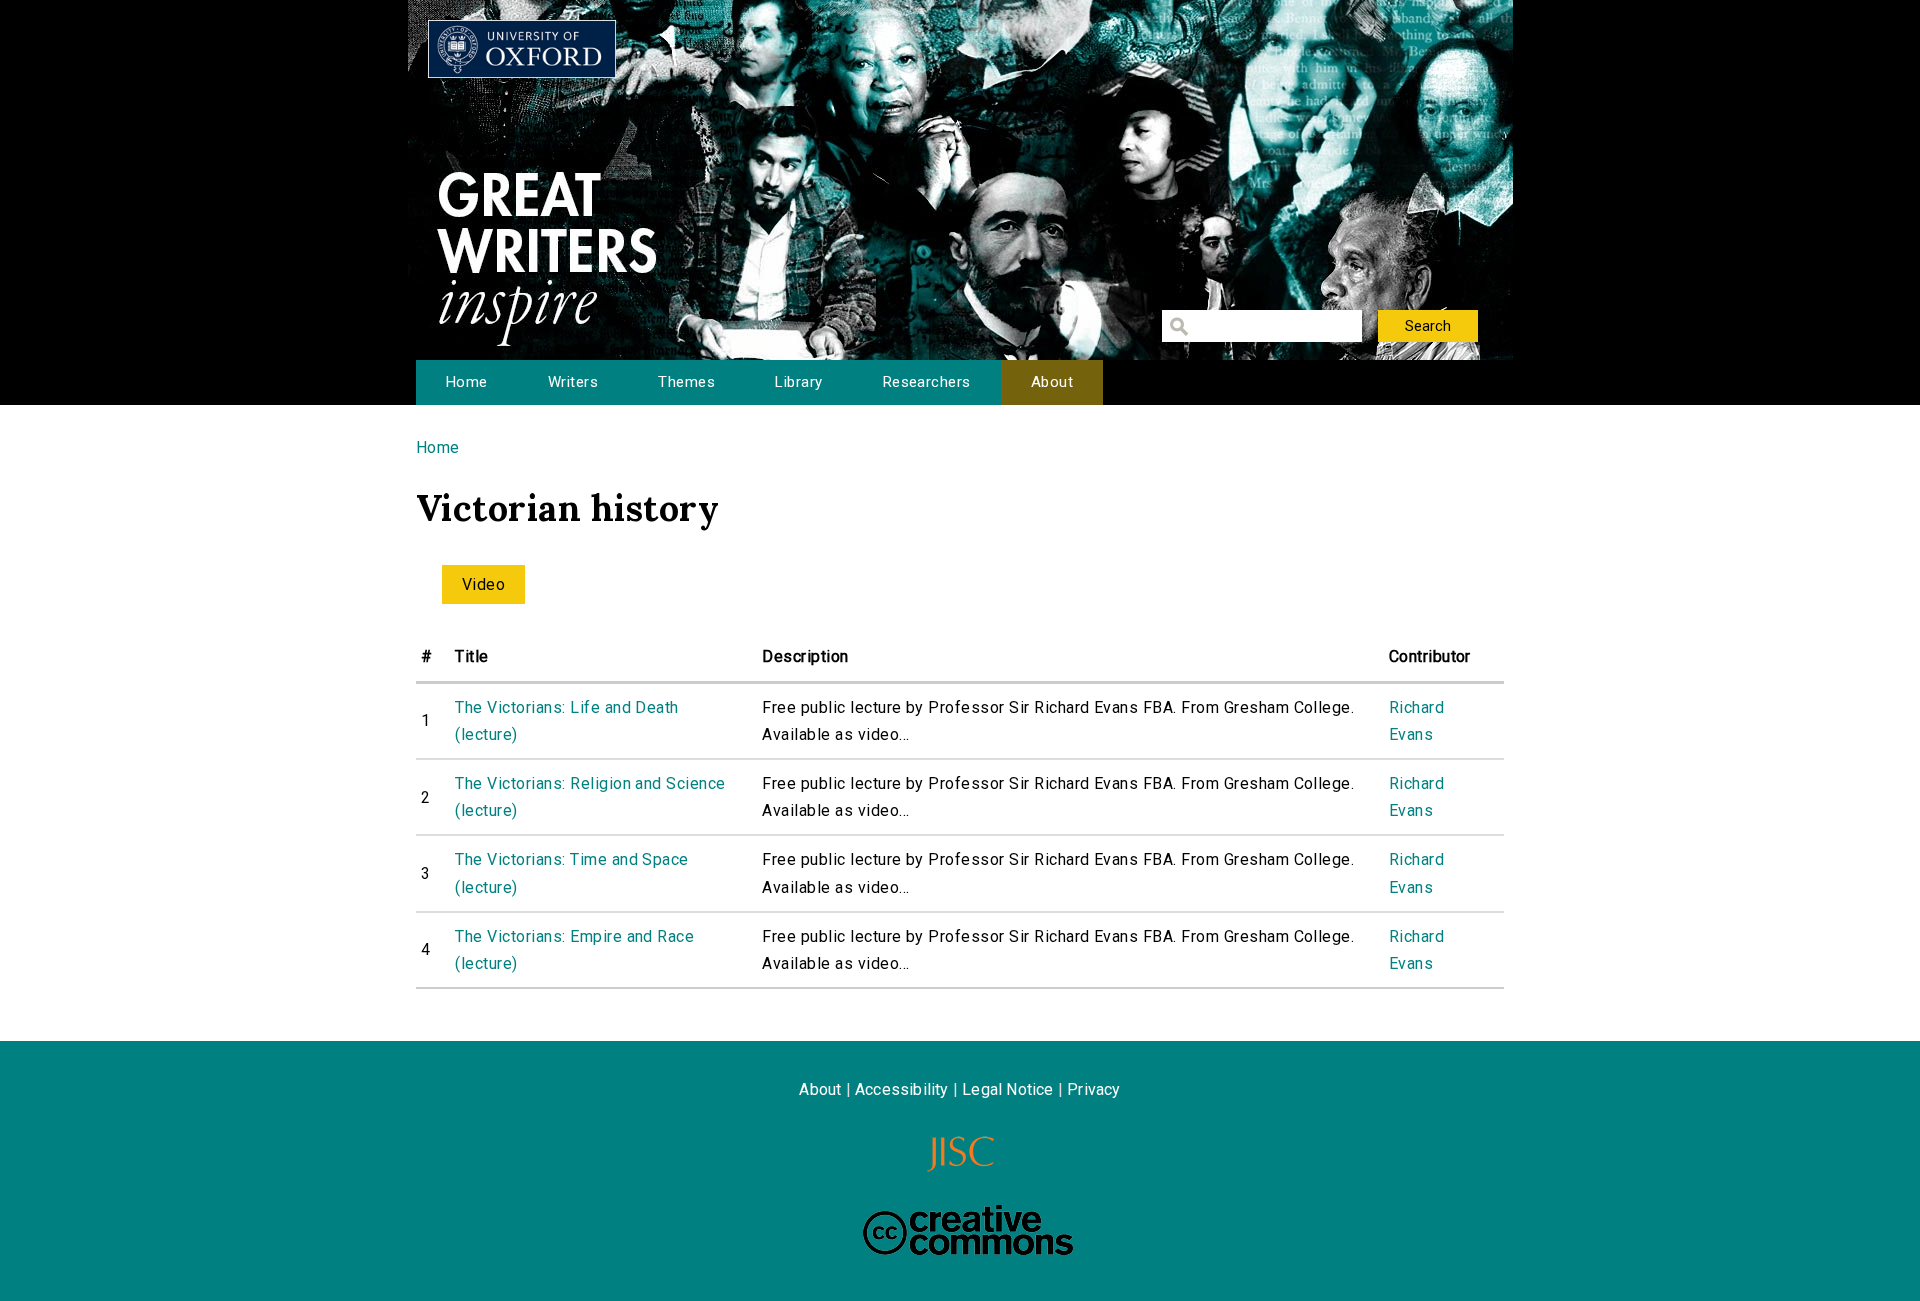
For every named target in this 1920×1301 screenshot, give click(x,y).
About (1052, 382)
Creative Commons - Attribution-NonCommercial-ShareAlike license (968, 1230)
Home (467, 382)
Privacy (1093, 1089)
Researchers (927, 382)
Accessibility (902, 1089)
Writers (573, 382)
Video (483, 584)
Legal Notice (1007, 1089)
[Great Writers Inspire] (522, 49)
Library (798, 382)
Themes (686, 382)
